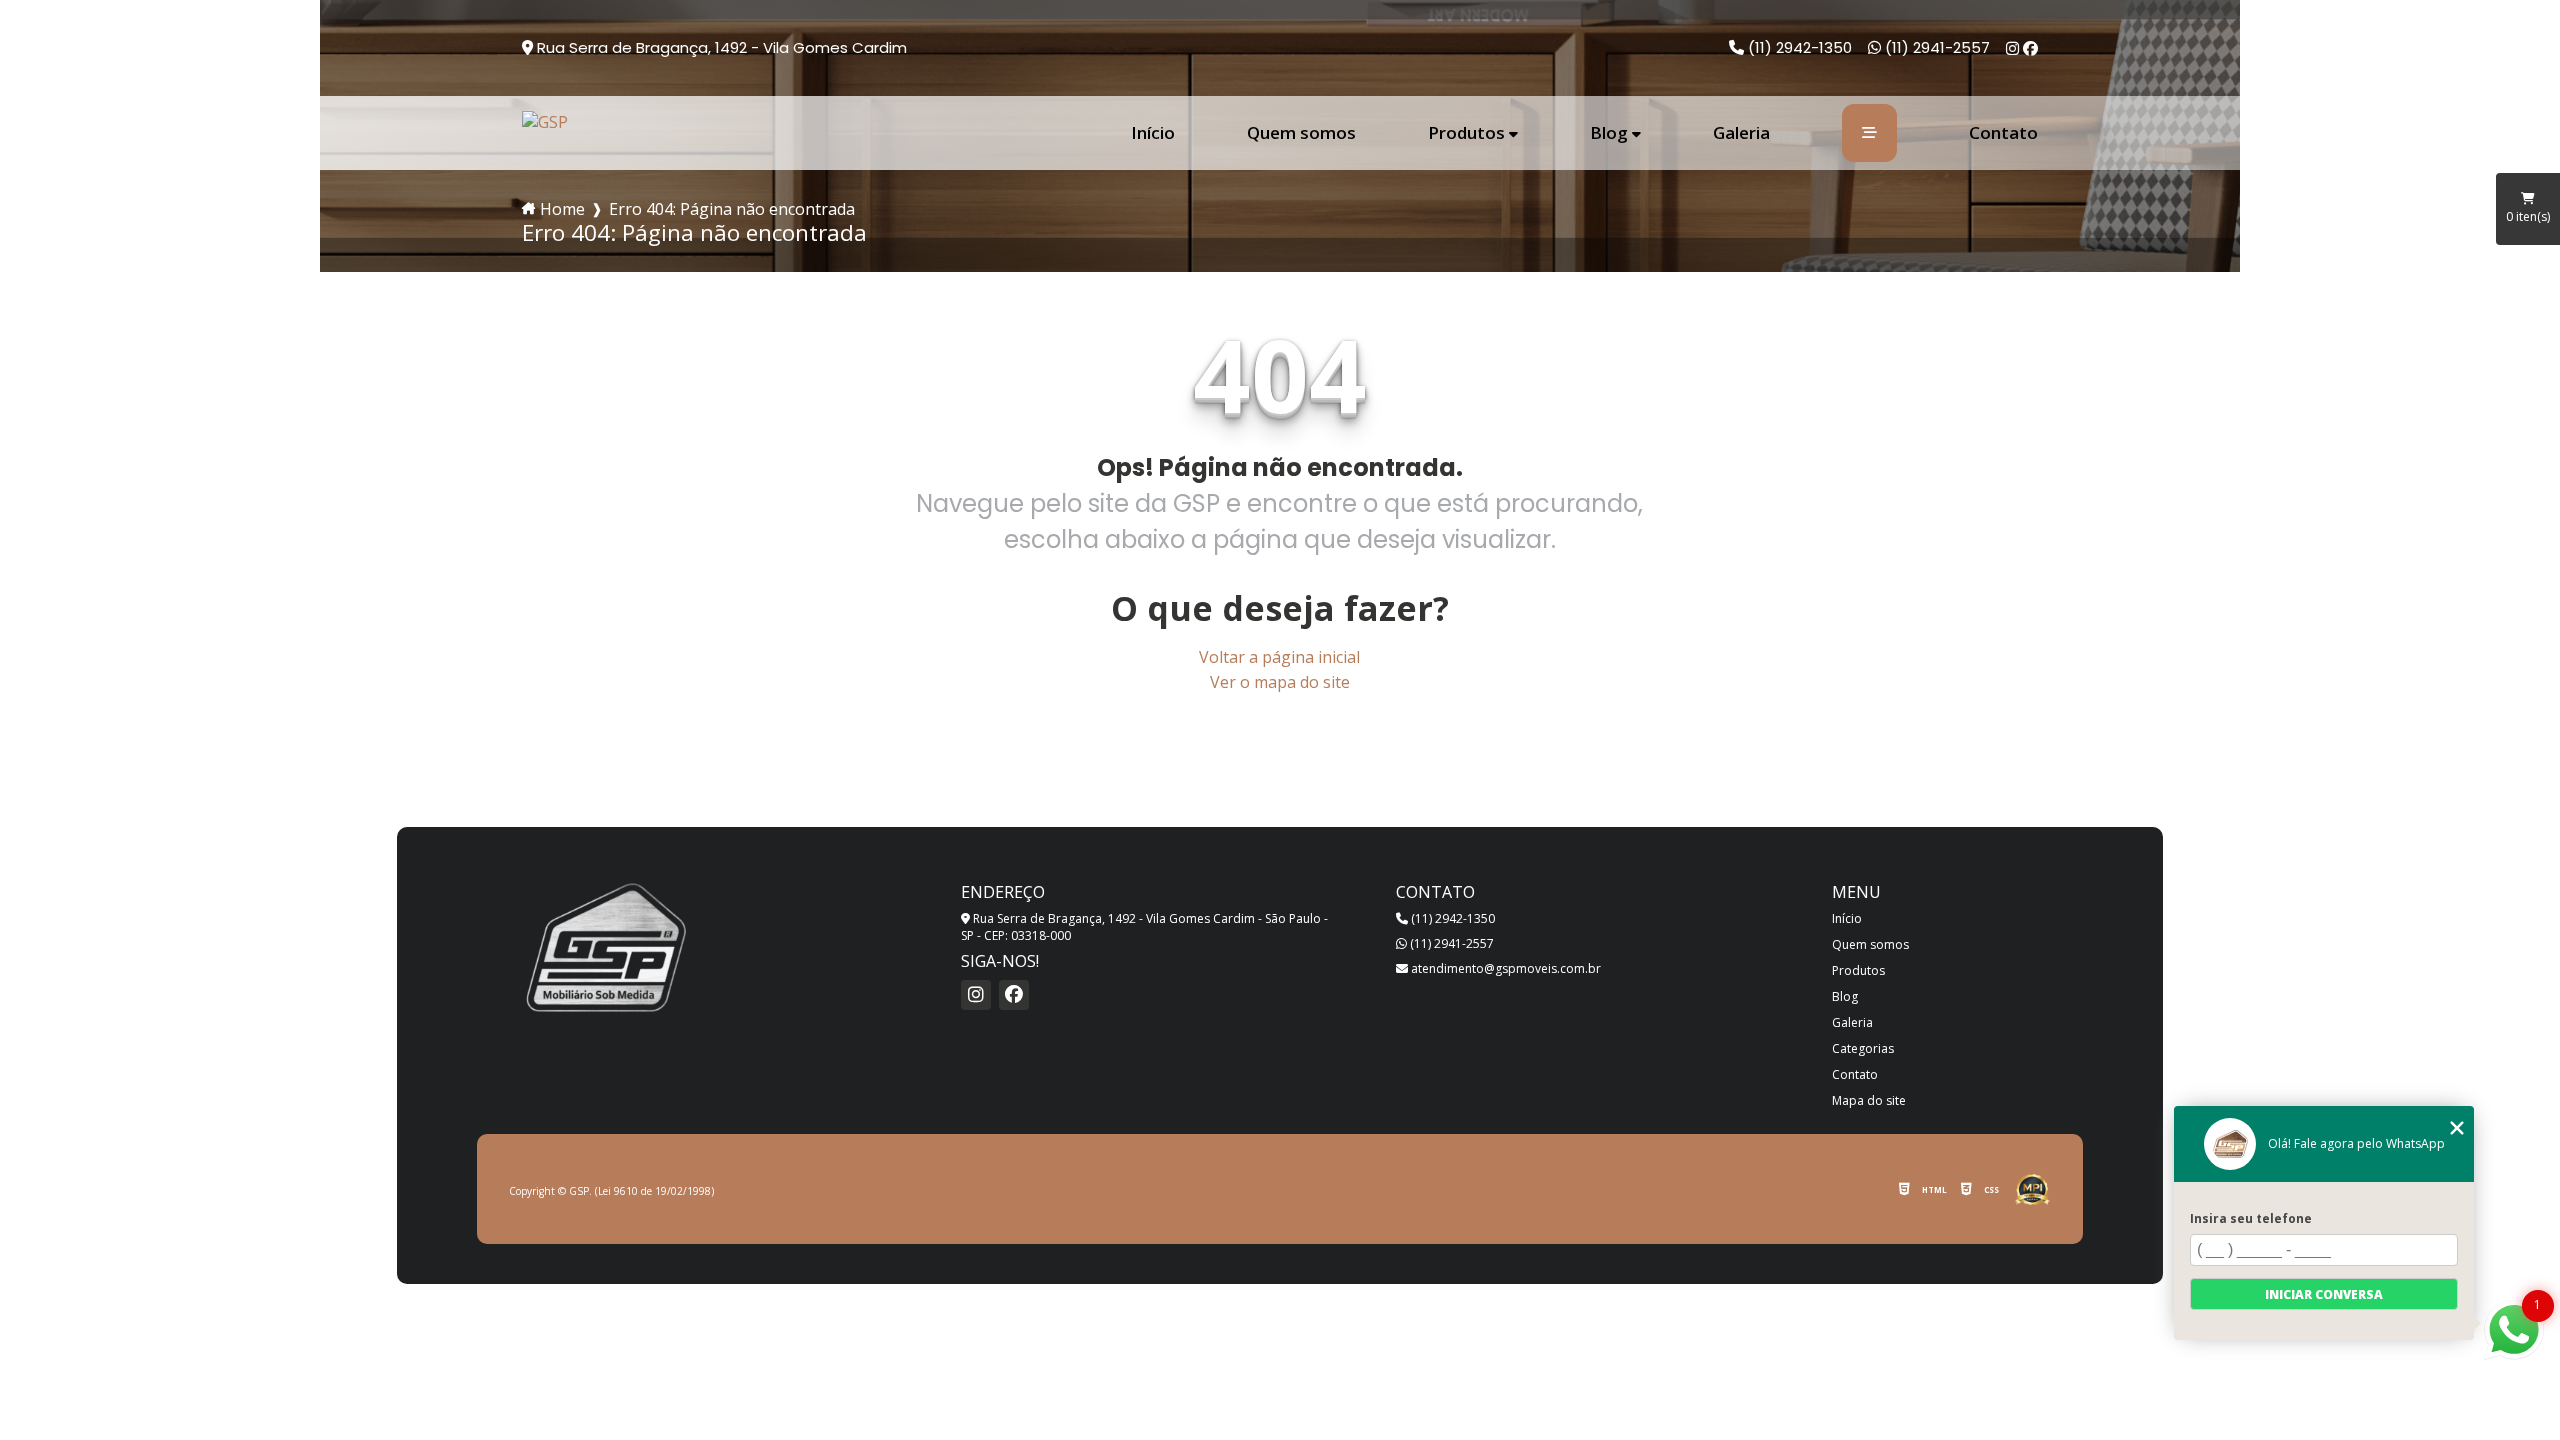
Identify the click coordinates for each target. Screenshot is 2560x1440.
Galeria (1741, 133)
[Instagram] (2014, 49)
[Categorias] (1869, 133)
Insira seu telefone (2251, 1218)
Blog (1609, 133)
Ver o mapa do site (1280, 682)
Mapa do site (1869, 1100)
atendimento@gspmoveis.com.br (1504, 968)
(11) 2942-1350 (1798, 47)
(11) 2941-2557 (1935, 47)
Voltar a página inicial (1279, 657)
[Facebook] (2030, 49)
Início (1153, 133)
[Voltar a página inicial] (545, 122)
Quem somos (1301, 133)
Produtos (1466, 133)
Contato (2003, 133)
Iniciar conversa (2324, 1294)
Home (562, 209)
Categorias (1863, 1048)
